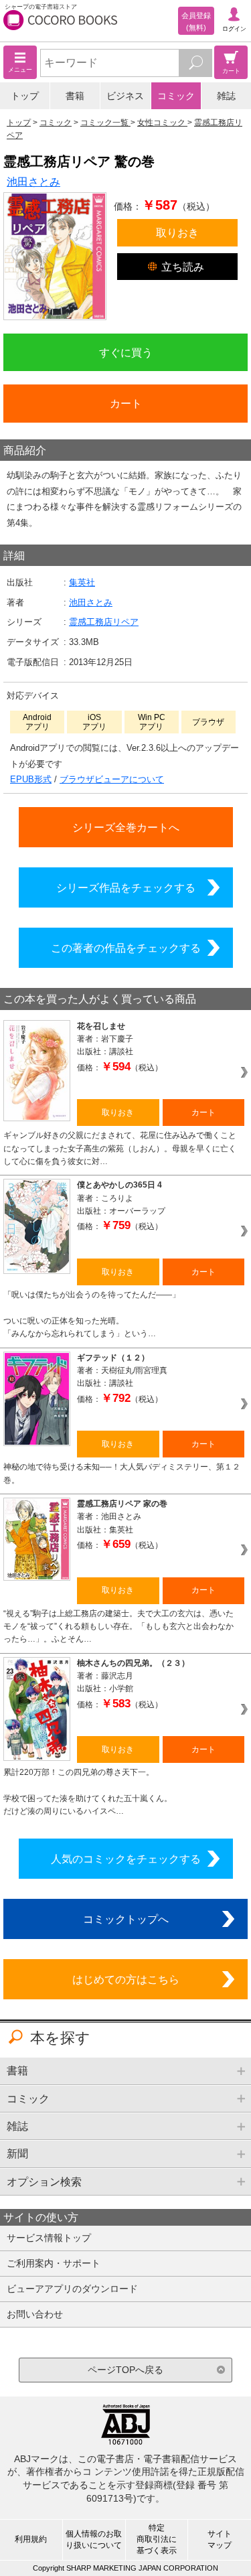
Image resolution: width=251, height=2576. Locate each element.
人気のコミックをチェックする (126, 1859)
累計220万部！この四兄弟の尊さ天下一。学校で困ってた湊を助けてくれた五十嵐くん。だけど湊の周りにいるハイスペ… (88, 1792)
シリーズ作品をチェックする (126, 887)
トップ (25, 96)
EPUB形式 (31, 779)
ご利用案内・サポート (54, 2263)
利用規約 (31, 2539)
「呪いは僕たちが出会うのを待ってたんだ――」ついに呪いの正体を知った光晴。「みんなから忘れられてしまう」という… (92, 1314)
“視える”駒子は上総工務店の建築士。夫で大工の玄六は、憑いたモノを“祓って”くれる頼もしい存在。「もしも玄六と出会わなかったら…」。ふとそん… (118, 1627)
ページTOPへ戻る (125, 2370)
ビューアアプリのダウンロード (72, 2289)
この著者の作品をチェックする (126, 948)
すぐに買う (126, 352)
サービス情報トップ (49, 2238)
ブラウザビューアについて (112, 779)
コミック (176, 96)
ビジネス (125, 96)
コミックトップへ (126, 1919)
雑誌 (226, 96)
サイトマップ (220, 2539)
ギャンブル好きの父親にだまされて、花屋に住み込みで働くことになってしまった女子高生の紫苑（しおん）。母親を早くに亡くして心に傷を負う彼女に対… (120, 1148)
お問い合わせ (35, 2314)
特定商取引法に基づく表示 (157, 2539)
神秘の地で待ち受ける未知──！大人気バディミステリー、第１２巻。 (122, 1473)
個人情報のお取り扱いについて (94, 2539)
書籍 (75, 96)
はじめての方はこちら (126, 1979)
